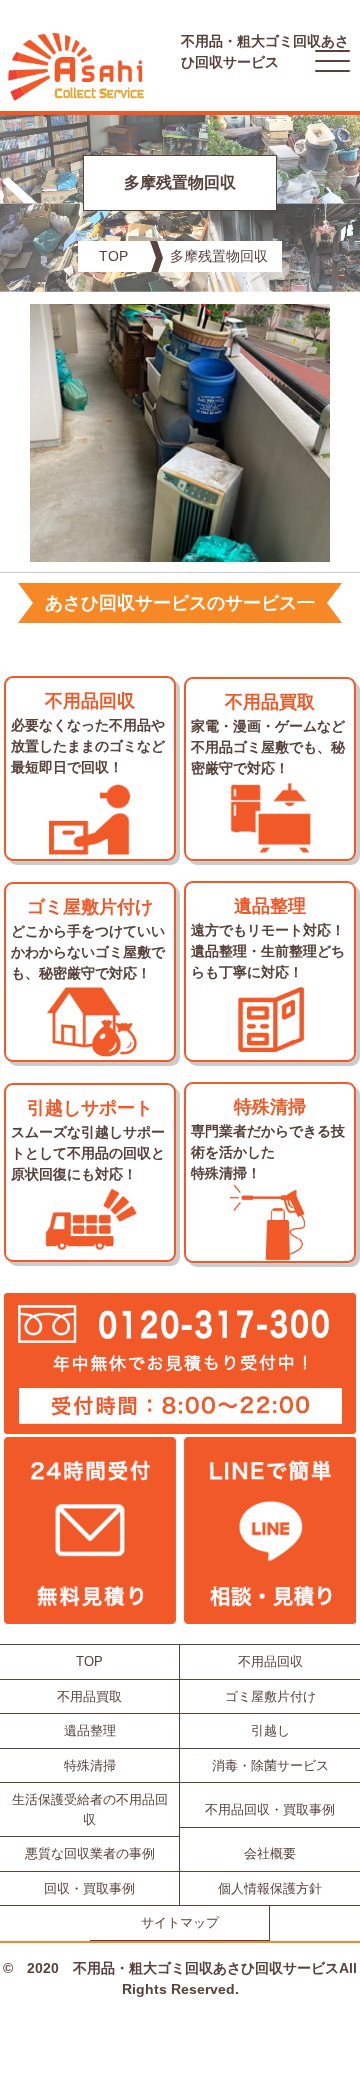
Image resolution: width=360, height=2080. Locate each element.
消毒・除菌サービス (270, 1765)
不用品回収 (270, 1661)
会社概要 (270, 1853)
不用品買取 (89, 1696)
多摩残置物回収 (219, 256)
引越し (270, 1730)
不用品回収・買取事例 (270, 1809)
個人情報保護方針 (270, 1888)
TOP (113, 256)
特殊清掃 (90, 1765)
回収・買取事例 (89, 1888)
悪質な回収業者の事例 (90, 1853)
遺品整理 (90, 1730)
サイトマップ (180, 1922)
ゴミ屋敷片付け (270, 1696)
